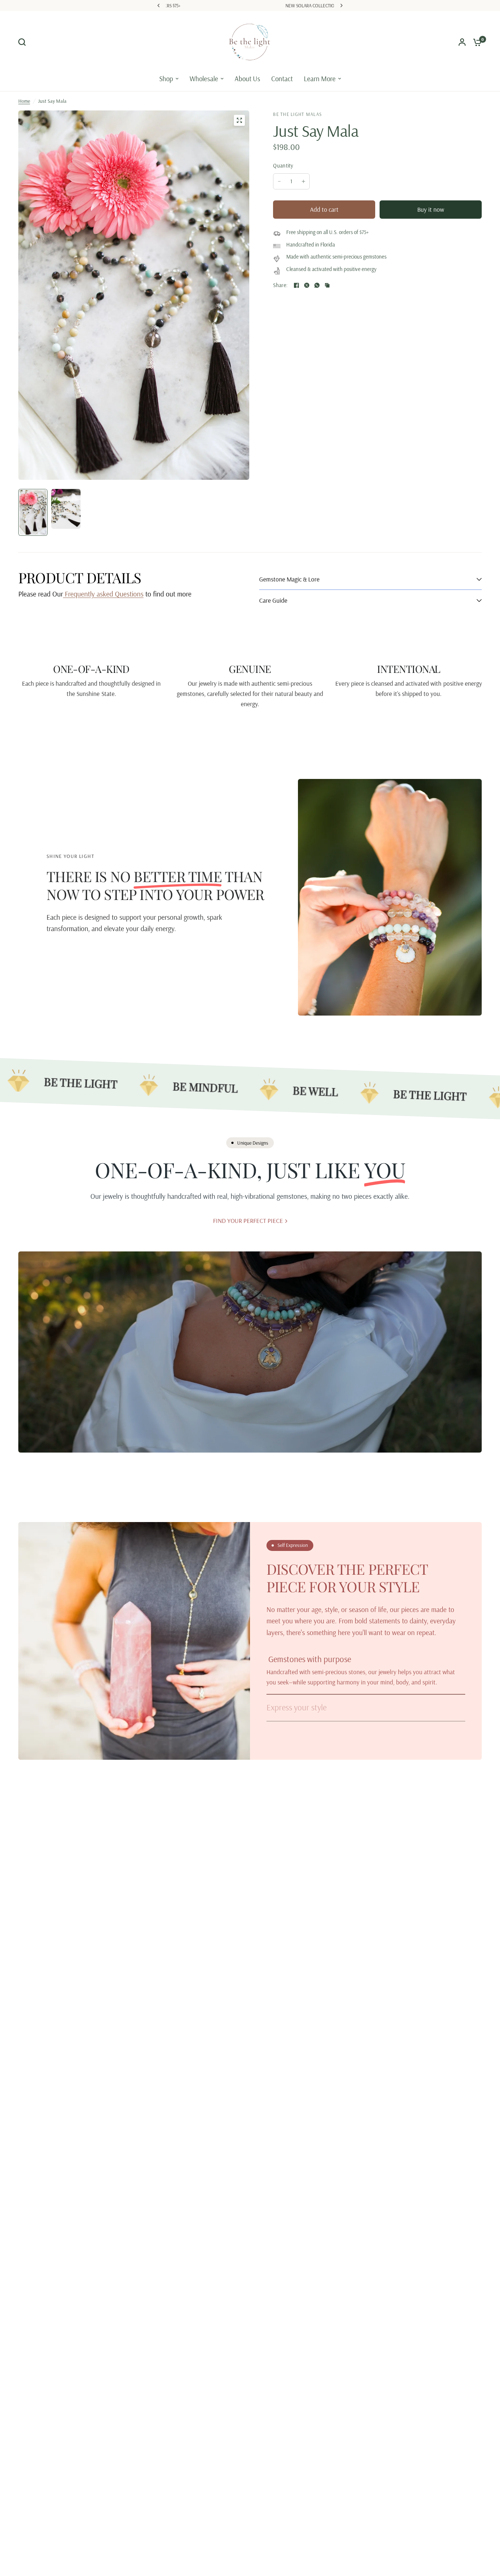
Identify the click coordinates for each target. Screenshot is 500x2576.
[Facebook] (296, 285)
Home (24, 101)
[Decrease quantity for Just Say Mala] (279, 181)
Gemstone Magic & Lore (289, 579)
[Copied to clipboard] (327, 285)
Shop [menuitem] (166, 79)
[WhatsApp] (317, 285)
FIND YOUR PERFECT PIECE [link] (248, 1221)
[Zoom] (239, 120)
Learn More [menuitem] (320, 79)
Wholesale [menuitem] (204, 79)
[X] (307, 285)
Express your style (296, 1707)
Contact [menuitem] (282, 79)
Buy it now (431, 209)
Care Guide (273, 600)
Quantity (283, 165)
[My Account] (462, 42)
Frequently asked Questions (103, 594)
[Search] (24, 42)
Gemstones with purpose (309, 1659)
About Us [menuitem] (247, 79)
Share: (280, 285)
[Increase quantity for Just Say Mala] (303, 181)
